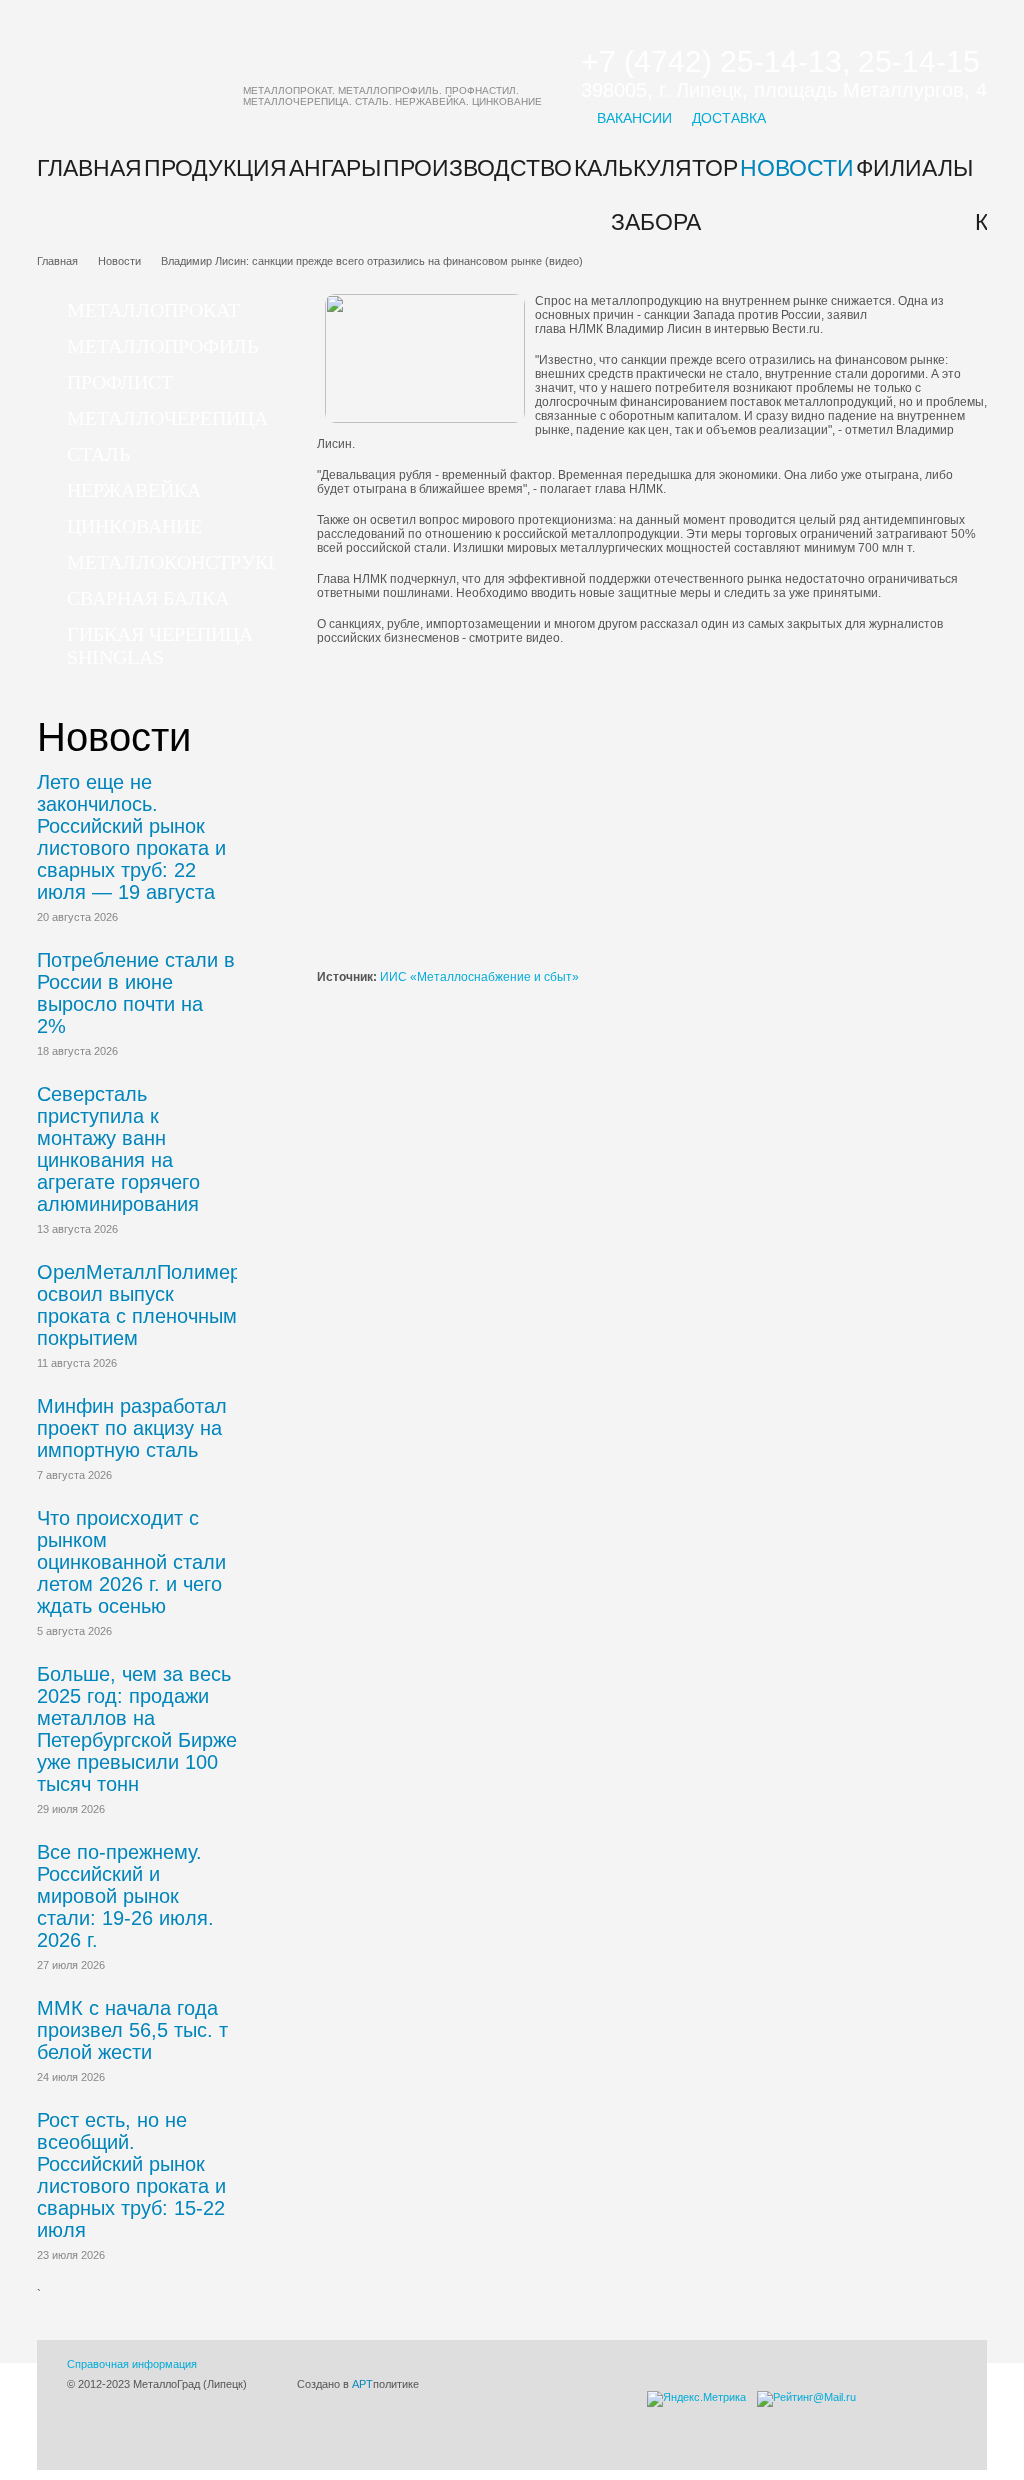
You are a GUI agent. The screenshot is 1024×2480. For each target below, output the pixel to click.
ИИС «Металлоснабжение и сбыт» (479, 977)
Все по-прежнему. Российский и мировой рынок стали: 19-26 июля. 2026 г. (125, 1896)
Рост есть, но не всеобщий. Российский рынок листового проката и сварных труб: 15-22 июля (131, 2175)
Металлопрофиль (162, 346)
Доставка (729, 118)
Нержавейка (134, 490)
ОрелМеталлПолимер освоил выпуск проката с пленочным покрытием (139, 1305)
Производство (477, 168)
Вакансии (634, 118)
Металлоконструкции (188, 562)
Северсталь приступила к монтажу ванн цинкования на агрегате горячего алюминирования (118, 1149)
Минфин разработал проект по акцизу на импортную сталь (132, 1428)
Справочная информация (132, 2364)
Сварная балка (148, 598)
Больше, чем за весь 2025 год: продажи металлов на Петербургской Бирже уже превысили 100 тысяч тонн (137, 1729)
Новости (797, 168)
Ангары (335, 168)
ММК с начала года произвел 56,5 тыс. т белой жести (132, 2030)
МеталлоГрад (304, 75)
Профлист (120, 382)
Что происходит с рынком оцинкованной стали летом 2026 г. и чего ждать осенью (131, 1562)
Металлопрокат (153, 310)
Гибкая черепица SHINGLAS (160, 645)
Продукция (215, 168)
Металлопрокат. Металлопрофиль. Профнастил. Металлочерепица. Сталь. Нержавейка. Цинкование (392, 96)
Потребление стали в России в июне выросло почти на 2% (136, 993)
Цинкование (134, 526)
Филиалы (914, 168)
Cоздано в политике (358, 2384)
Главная (89, 168)
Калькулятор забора (656, 195)
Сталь (98, 454)
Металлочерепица (167, 418)
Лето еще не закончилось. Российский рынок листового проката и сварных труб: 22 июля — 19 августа (131, 837)
